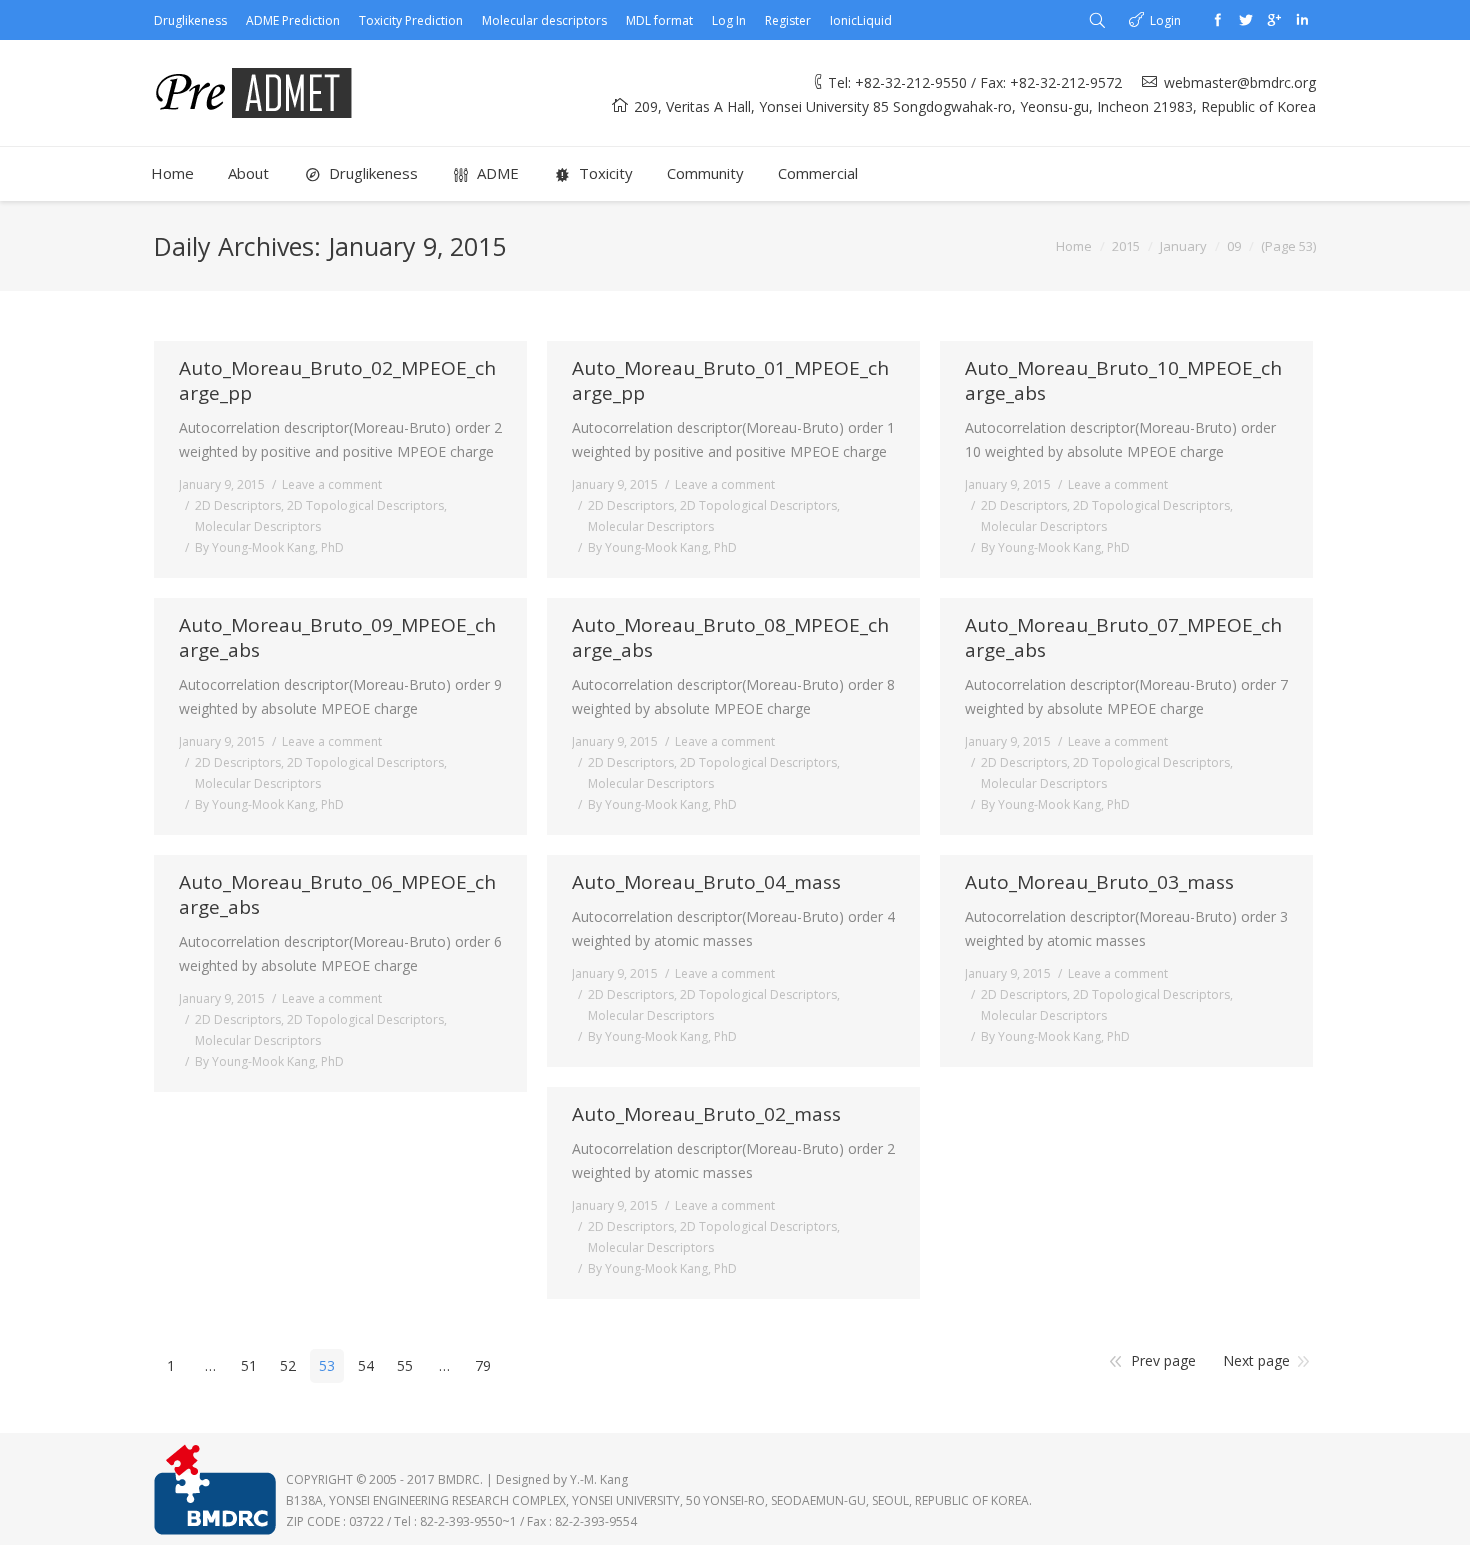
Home (1074, 246)
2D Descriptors (238, 505)
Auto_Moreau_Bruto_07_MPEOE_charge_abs (1123, 638)
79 (483, 1365)
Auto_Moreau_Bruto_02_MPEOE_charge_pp (337, 381)
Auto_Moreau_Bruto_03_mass (1099, 882)
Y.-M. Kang (599, 1479)
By (269, 547)
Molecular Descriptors (258, 526)
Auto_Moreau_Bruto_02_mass (706, 1114)
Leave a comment (332, 484)
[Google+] (1274, 20)
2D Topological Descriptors (365, 505)
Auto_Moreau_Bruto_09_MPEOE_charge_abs (337, 638)
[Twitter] (1246, 20)
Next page (1256, 1360)
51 (249, 1365)
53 (327, 1365)
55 (405, 1365)
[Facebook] (1218, 20)
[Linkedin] (1302, 20)
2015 (1126, 246)
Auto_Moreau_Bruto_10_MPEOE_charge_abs (1123, 381)
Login (1165, 20)
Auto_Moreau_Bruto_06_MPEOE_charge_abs (337, 895)
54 (366, 1365)
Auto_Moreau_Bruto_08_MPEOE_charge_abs (730, 638)
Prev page (1163, 1360)
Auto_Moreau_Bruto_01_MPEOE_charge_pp (730, 381)
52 (288, 1365)
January (1183, 246)
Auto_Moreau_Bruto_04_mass (706, 882)
